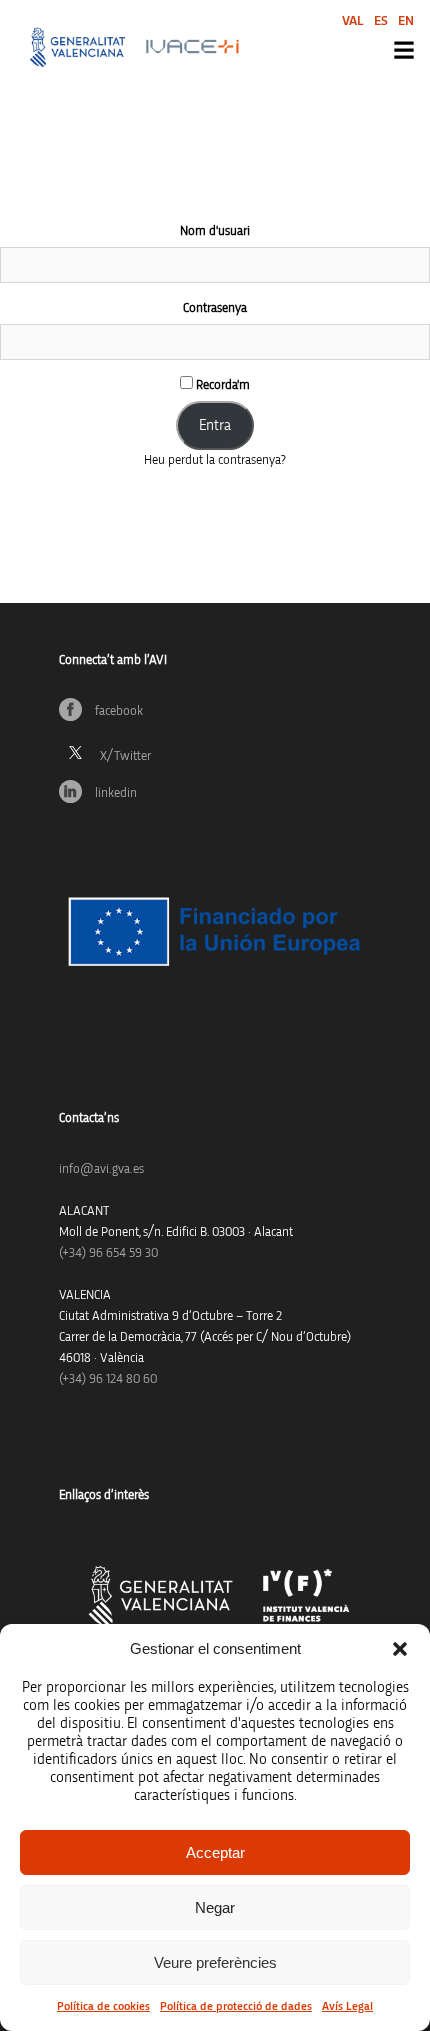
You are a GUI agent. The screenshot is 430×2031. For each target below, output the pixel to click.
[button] (400, 1649)
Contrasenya (215, 308)
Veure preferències (215, 1962)
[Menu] (404, 50)
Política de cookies (103, 2006)
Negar (215, 1907)
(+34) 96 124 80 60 (108, 1379)
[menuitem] (353, 20)
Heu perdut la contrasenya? (215, 460)
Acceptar (215, 1852)
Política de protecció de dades (236, 2006)
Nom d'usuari (215, 231)
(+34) (108, 1253)
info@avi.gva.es (101, 1169)
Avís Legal (347, 2006)
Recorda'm (221, 385)
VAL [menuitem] (353, 21)
